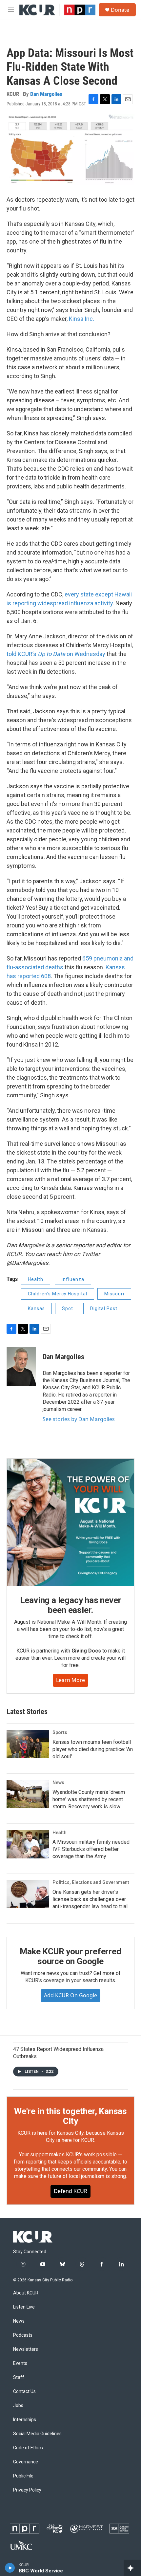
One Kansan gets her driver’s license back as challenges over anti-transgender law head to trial (90, 1899)
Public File (23, 2476)
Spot (68, 1308)
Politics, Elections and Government (91, 1882)
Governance (26, 2462)
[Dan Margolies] (21, 1366)
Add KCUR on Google (70, 1995)
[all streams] (132, 2568)
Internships (25, 2420)
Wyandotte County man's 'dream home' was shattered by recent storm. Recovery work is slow (89, 1799)
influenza (73, 1279)
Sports (60, 1732)
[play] (10, 2568)
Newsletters (26, 2349)
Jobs (18, 2406)
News (58, 1782)
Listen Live (24, 2307)
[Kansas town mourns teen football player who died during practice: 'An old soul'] (28, 1744)
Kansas (36, 1308)
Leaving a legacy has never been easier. (71, 1605)
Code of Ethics (28, 2448)
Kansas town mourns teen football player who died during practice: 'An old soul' (93, 1749)
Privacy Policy (27, 2490)
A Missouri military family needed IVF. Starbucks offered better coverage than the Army (91, 1849)
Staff (19, 2377)
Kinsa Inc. (81, 319)
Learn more (70, 1680)
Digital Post (104, 1308)
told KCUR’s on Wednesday (56, 654)
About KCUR (26, 2293)
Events (20, 2363)
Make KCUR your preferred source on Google (70, 1956)
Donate (120, 10)
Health (36, 1279)
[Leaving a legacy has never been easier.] (70, 1522)
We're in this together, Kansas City (70, 2116)
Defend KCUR (70, 2191)
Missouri (114, 1294)
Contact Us (24, 2392)
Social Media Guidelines (37, 2434)
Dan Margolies (46, 94)
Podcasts (23, 2335)
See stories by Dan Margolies (79, 1419)
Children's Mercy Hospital (58, 1294)
